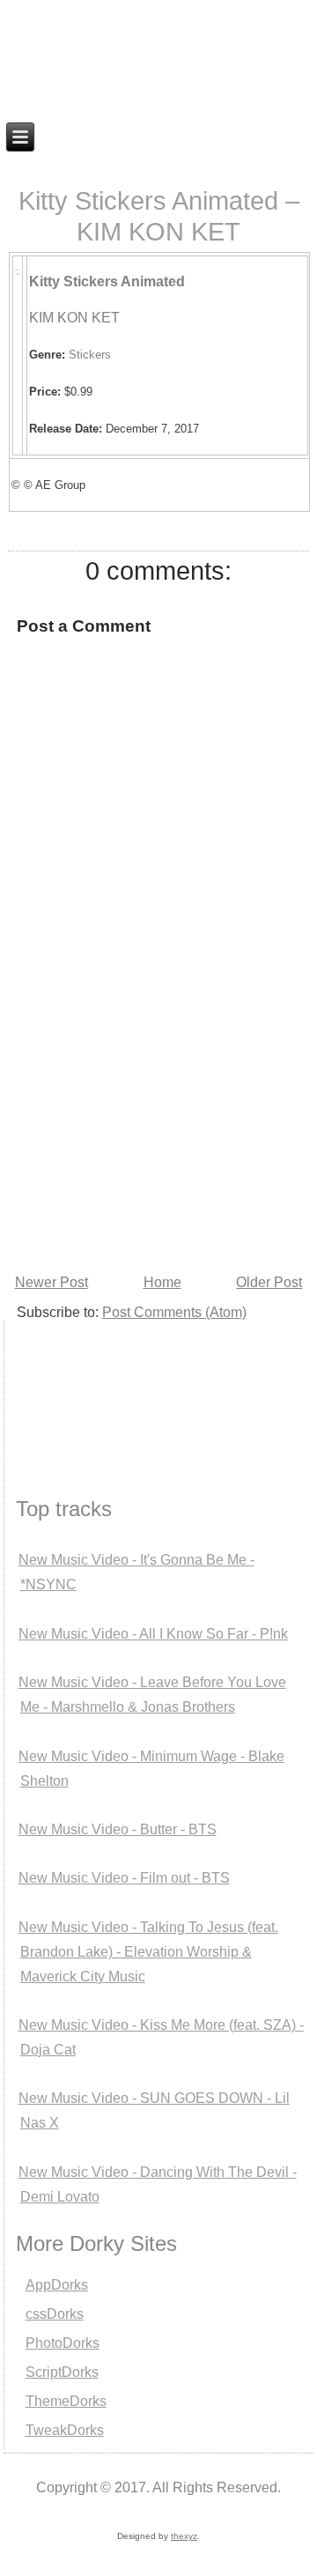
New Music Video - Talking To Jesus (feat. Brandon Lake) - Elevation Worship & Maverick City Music (148, 1952)
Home (162, 1282)
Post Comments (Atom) (174, 1312)
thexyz (184, 2536)
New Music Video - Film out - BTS (124, 1878)
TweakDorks (65, 2430)
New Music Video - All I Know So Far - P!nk (153, 1634)
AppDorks (57, 2285)
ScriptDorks (62, 2372)
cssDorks (55, 2314)
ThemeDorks (66, 2401)
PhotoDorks (63, 2343)
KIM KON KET (74, 318)
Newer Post (52, 1282)
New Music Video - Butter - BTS (118, 1829)
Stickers (90, 355)
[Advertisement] (92, 1387)
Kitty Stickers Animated (107, 281)
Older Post (269, 1282)
